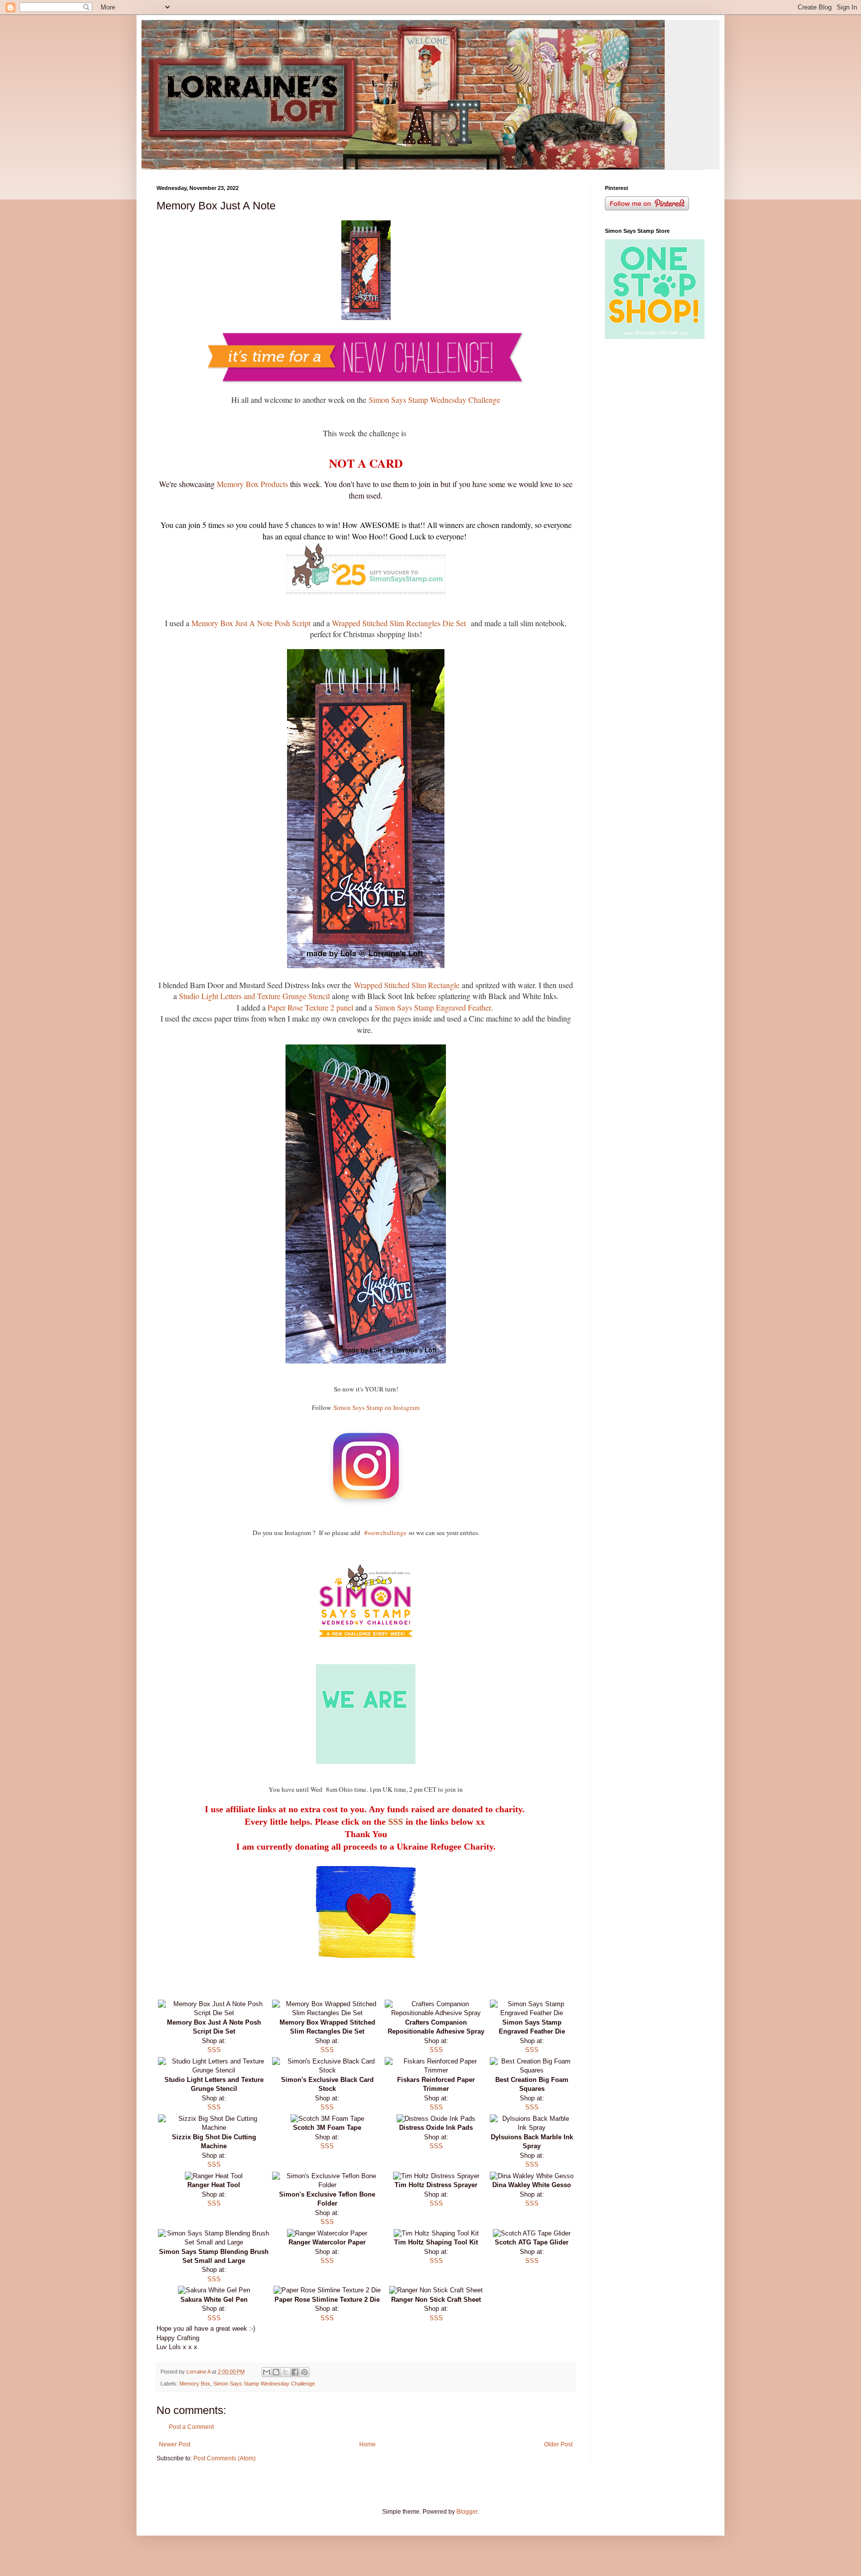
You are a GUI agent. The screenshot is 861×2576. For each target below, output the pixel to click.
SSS (396, 1822)
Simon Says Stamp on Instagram (376, 1407)
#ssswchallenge (385, 1533)
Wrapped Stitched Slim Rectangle (407, 985)
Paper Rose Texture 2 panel (310, 1007)
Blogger (467, 2512)
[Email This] (267, 2372)
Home (367, 2444)
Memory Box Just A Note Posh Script (251, 623)
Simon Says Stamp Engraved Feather (433, 1007)
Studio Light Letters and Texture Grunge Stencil (255, 996)
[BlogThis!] (276, 2372)
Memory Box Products (251, 484)
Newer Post (175, 2444)
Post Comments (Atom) (224, 2458)
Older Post (558, 2444)
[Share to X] (286, 2372)
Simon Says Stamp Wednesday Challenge (434, 400)
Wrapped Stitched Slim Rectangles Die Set (400, 623)
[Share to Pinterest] (304, 2372)
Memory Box (195, 2384)
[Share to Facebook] (295, 2372)
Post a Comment (191, 2427)
